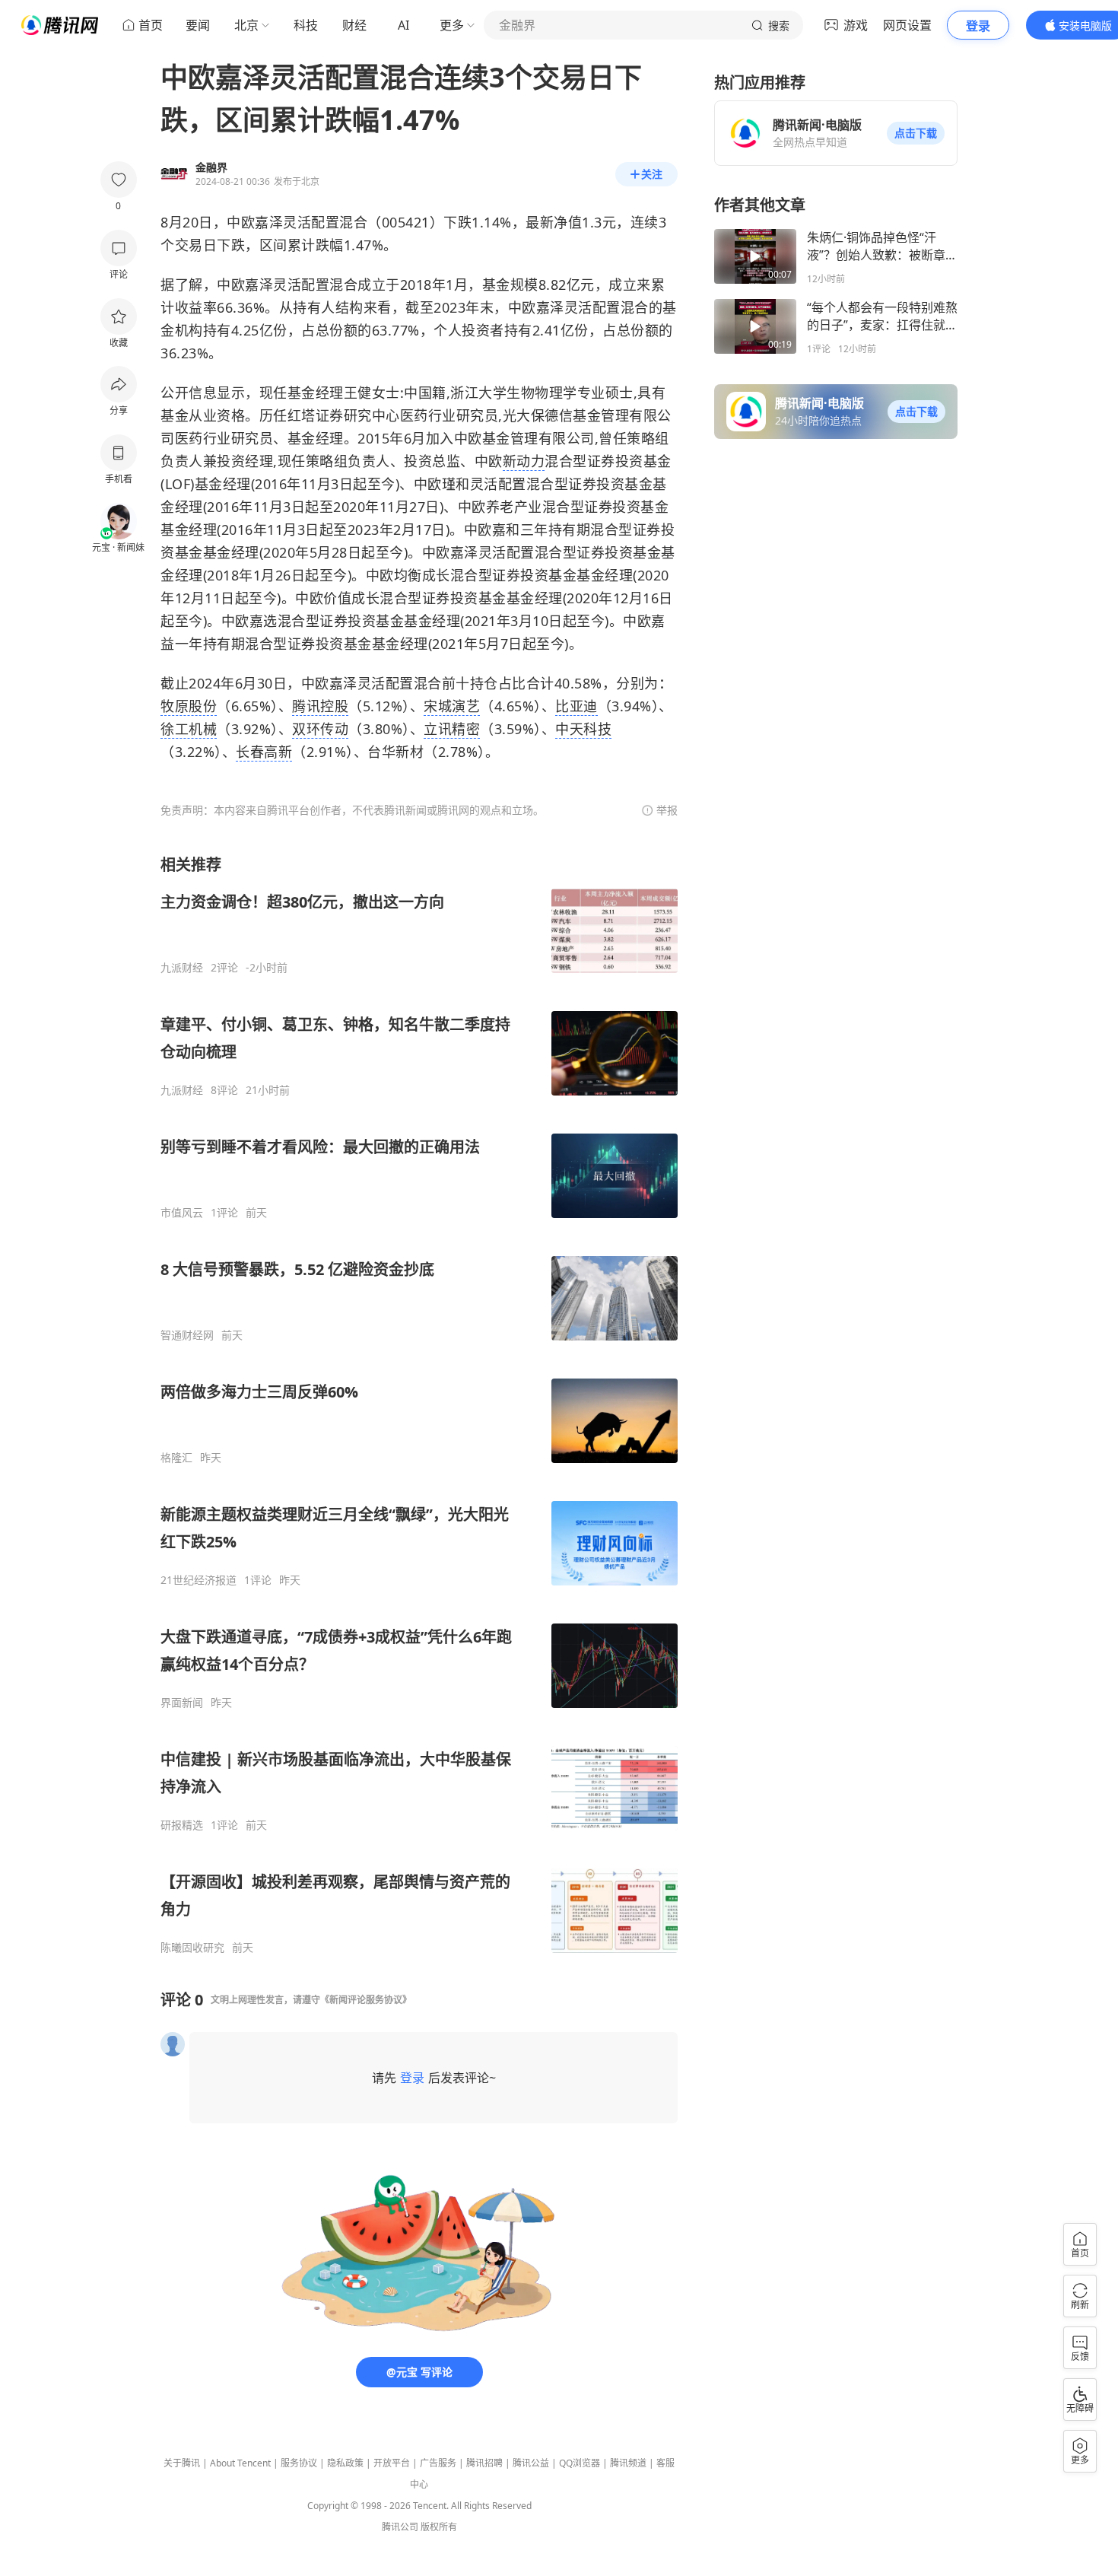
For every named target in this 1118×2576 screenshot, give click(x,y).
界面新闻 (182, 1703)
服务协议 (299, 2463)
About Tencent (240, 2463)
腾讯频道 (628, 2463)
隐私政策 (345, 2463)
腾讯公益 (531, 2463)
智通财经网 (187, 1335)
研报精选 (182, 1825)
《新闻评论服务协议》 (366, 2000)
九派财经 (182, 968)
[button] (916, 133)
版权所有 (439, 2527)
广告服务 (438, 2463)
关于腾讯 (182, 2463)
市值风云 (182, 1213)
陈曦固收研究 (192, 1948)
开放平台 (392, 2463)
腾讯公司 (400, 2527)
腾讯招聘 (484, 2463)
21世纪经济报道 (199, 1580)
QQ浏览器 (580, 2463)
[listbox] (419, 1404)
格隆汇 (176, 1458)
